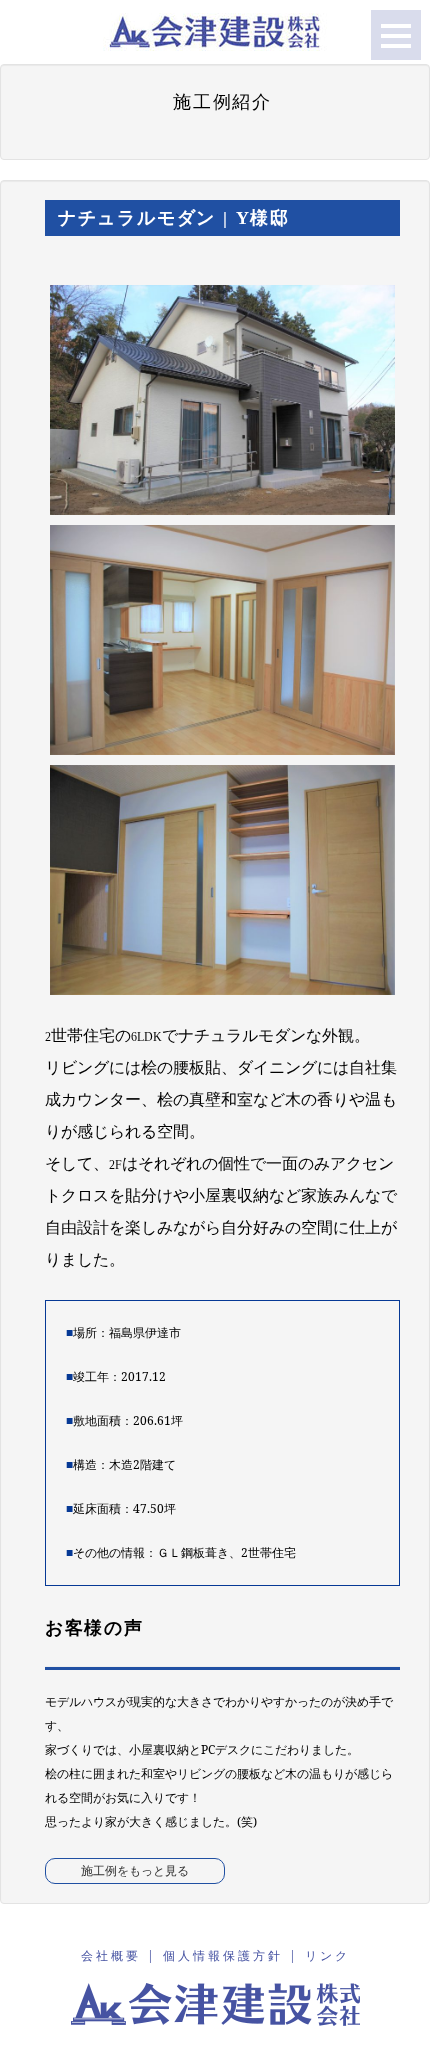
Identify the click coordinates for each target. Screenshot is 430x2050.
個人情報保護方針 (223, 1955)
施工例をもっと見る (135, 1870)
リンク (327, 1955)
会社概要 (111, 1955)
